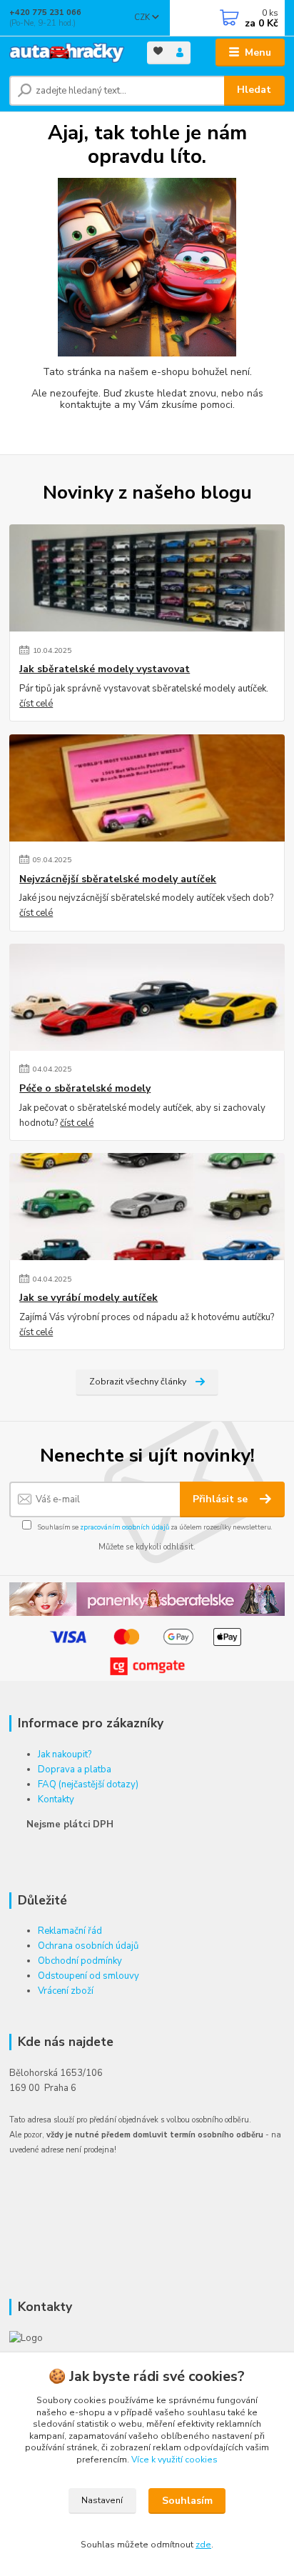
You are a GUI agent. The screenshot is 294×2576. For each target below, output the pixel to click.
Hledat (254, 90)
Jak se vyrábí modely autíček (88, 1298)
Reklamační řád (70, 1931)
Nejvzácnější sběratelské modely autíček (118, 879)
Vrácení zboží (66, 1991)
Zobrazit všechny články (138, 1382)
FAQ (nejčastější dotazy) (88, 1784)
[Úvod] (67, 53)
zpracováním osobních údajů (125, 1527)
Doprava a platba (75, 1769)
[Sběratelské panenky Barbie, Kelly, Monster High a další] (147, 1598)
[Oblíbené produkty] (158, 52)
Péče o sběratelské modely (85, 1089)
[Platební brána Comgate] (147, 1666)
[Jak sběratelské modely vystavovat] (147, 578)
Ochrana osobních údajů (88, 1946)
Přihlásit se (222, 1499)
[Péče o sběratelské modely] (147, 997)
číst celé (36, 704)
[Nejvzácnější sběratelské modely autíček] (147, 788)
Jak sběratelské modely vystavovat (105, 669)
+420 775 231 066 (45, 13)
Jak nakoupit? (65, 1754)
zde (203, 2545)
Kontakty (56, 1799)
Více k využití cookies (174, 2460)
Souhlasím (187, 2501)
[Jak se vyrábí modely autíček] (147, 1207)
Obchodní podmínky (80, 1961)
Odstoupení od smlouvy (88, 1976)
